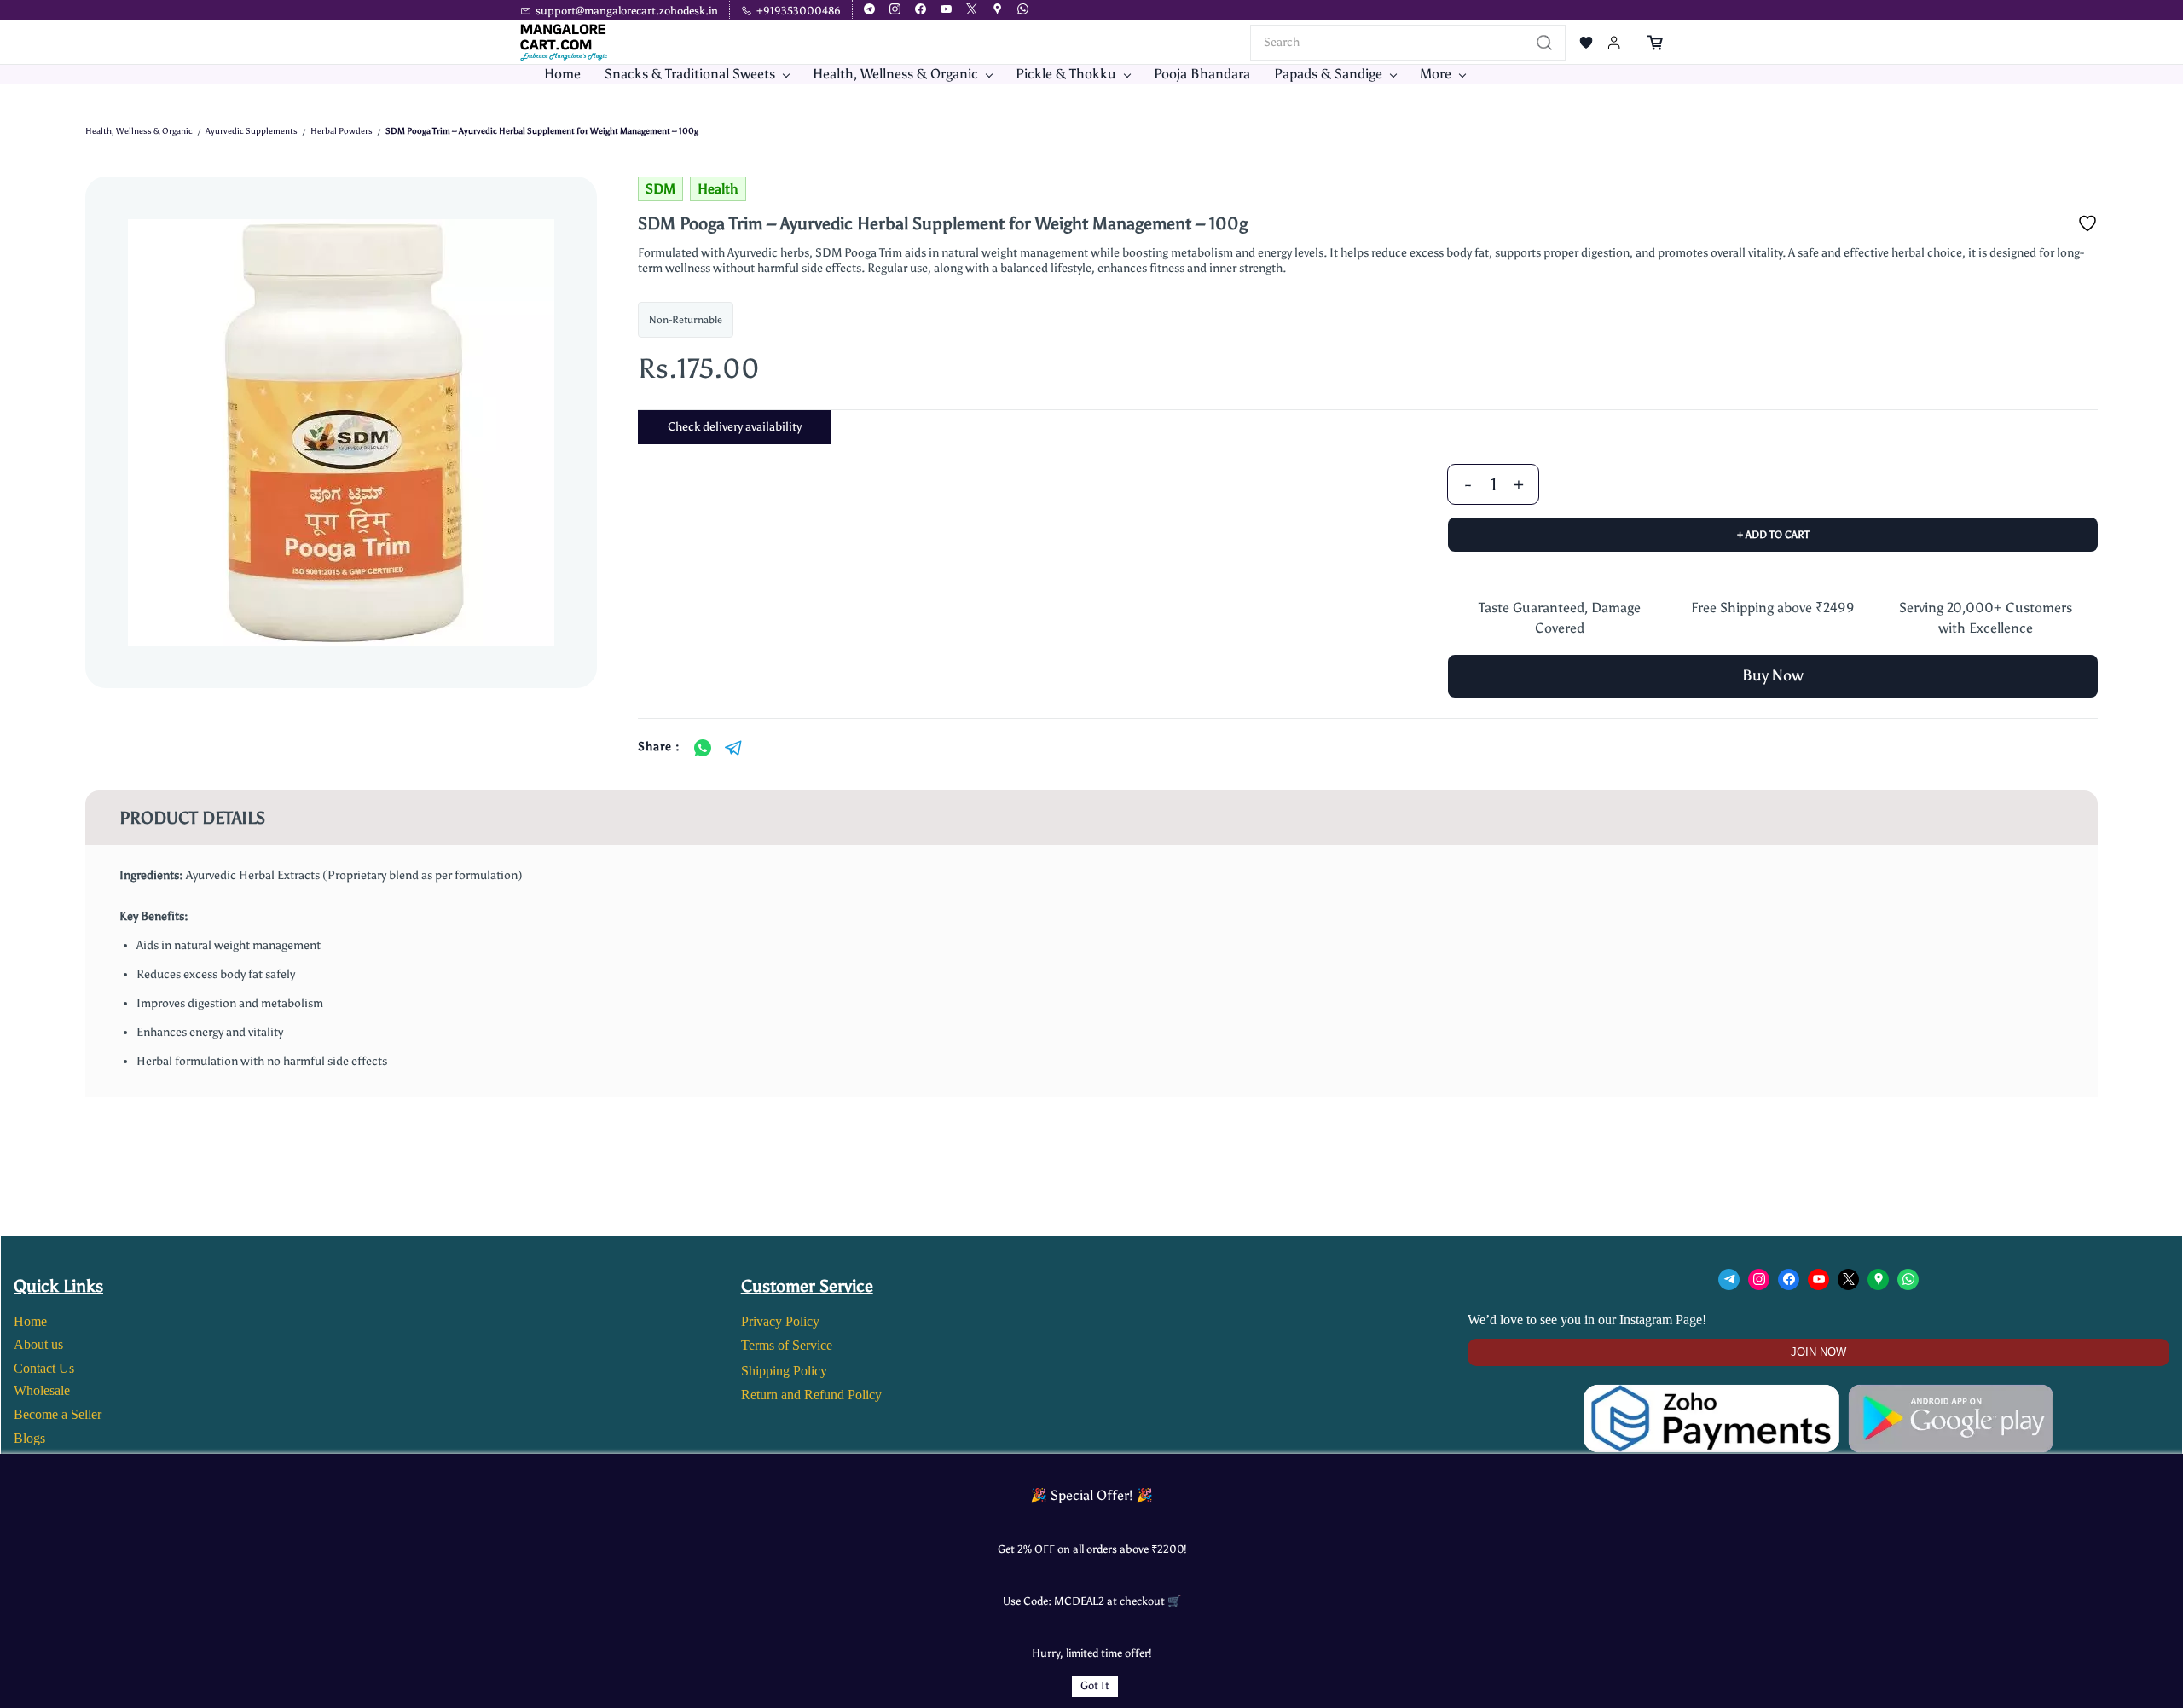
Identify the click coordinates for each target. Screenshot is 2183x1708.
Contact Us (44, 1368)
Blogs (29, 1438)
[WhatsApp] (703, 748)
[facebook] (921, 11)
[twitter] (972, 11)
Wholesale (42, 1390)
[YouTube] (1818, 1280)
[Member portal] (1614, 43)
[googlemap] (997, 11)
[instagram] (895, 11)
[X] (1848, 1280)
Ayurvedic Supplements (252, 131)
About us (38, 1344)
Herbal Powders (342, 131)
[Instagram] (1759, 1280)
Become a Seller (58, 1414)
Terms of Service (787, 1345)
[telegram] (869, 11)
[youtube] (946, 11)
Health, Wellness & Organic (139, 131)
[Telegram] (733, 748)
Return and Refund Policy (811, 1395)
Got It (1095, 1685)
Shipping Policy (784, 1371)
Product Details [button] (192, 818)
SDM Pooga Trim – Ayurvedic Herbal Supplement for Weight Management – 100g (542, 131)
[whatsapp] (1023, 11)
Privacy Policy (780, 1321)
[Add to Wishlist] (2087, 223)
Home (30, 1321)
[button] (1586, 43)
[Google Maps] (1878, 1280)
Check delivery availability (735, 427)
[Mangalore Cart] (1818, 1395)
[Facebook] (1789, 1280)
